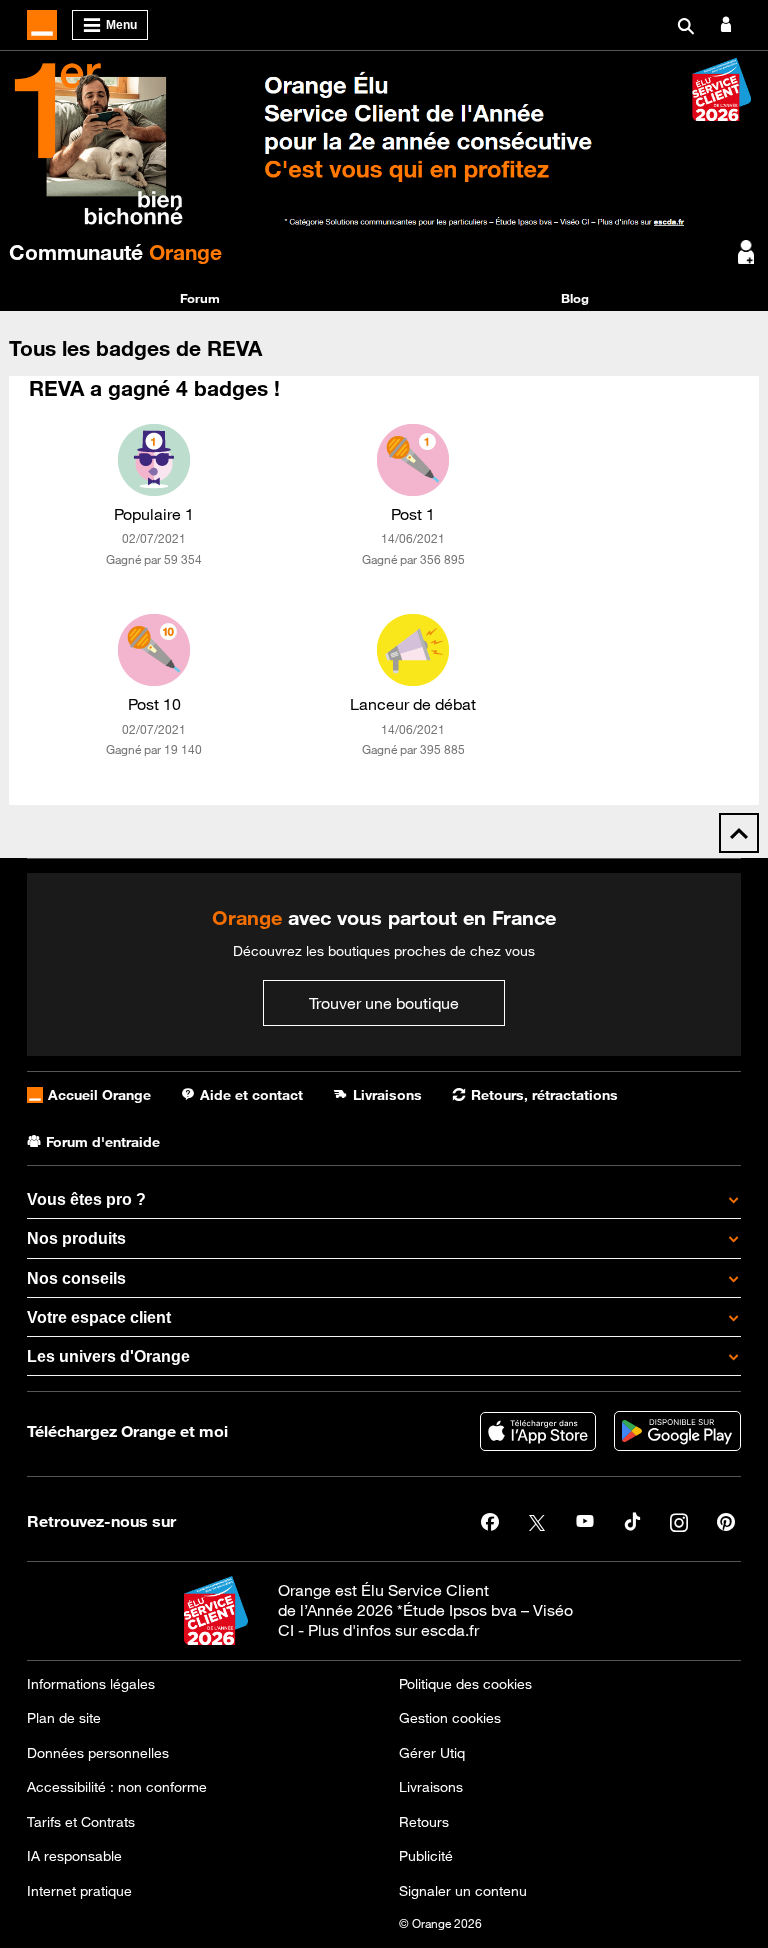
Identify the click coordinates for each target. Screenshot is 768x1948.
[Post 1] (413, 460)
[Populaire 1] (154, 460)
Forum (200, 298)
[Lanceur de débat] (413, 650)
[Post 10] (154, 650)
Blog (575, 298)
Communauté (115, 252)
